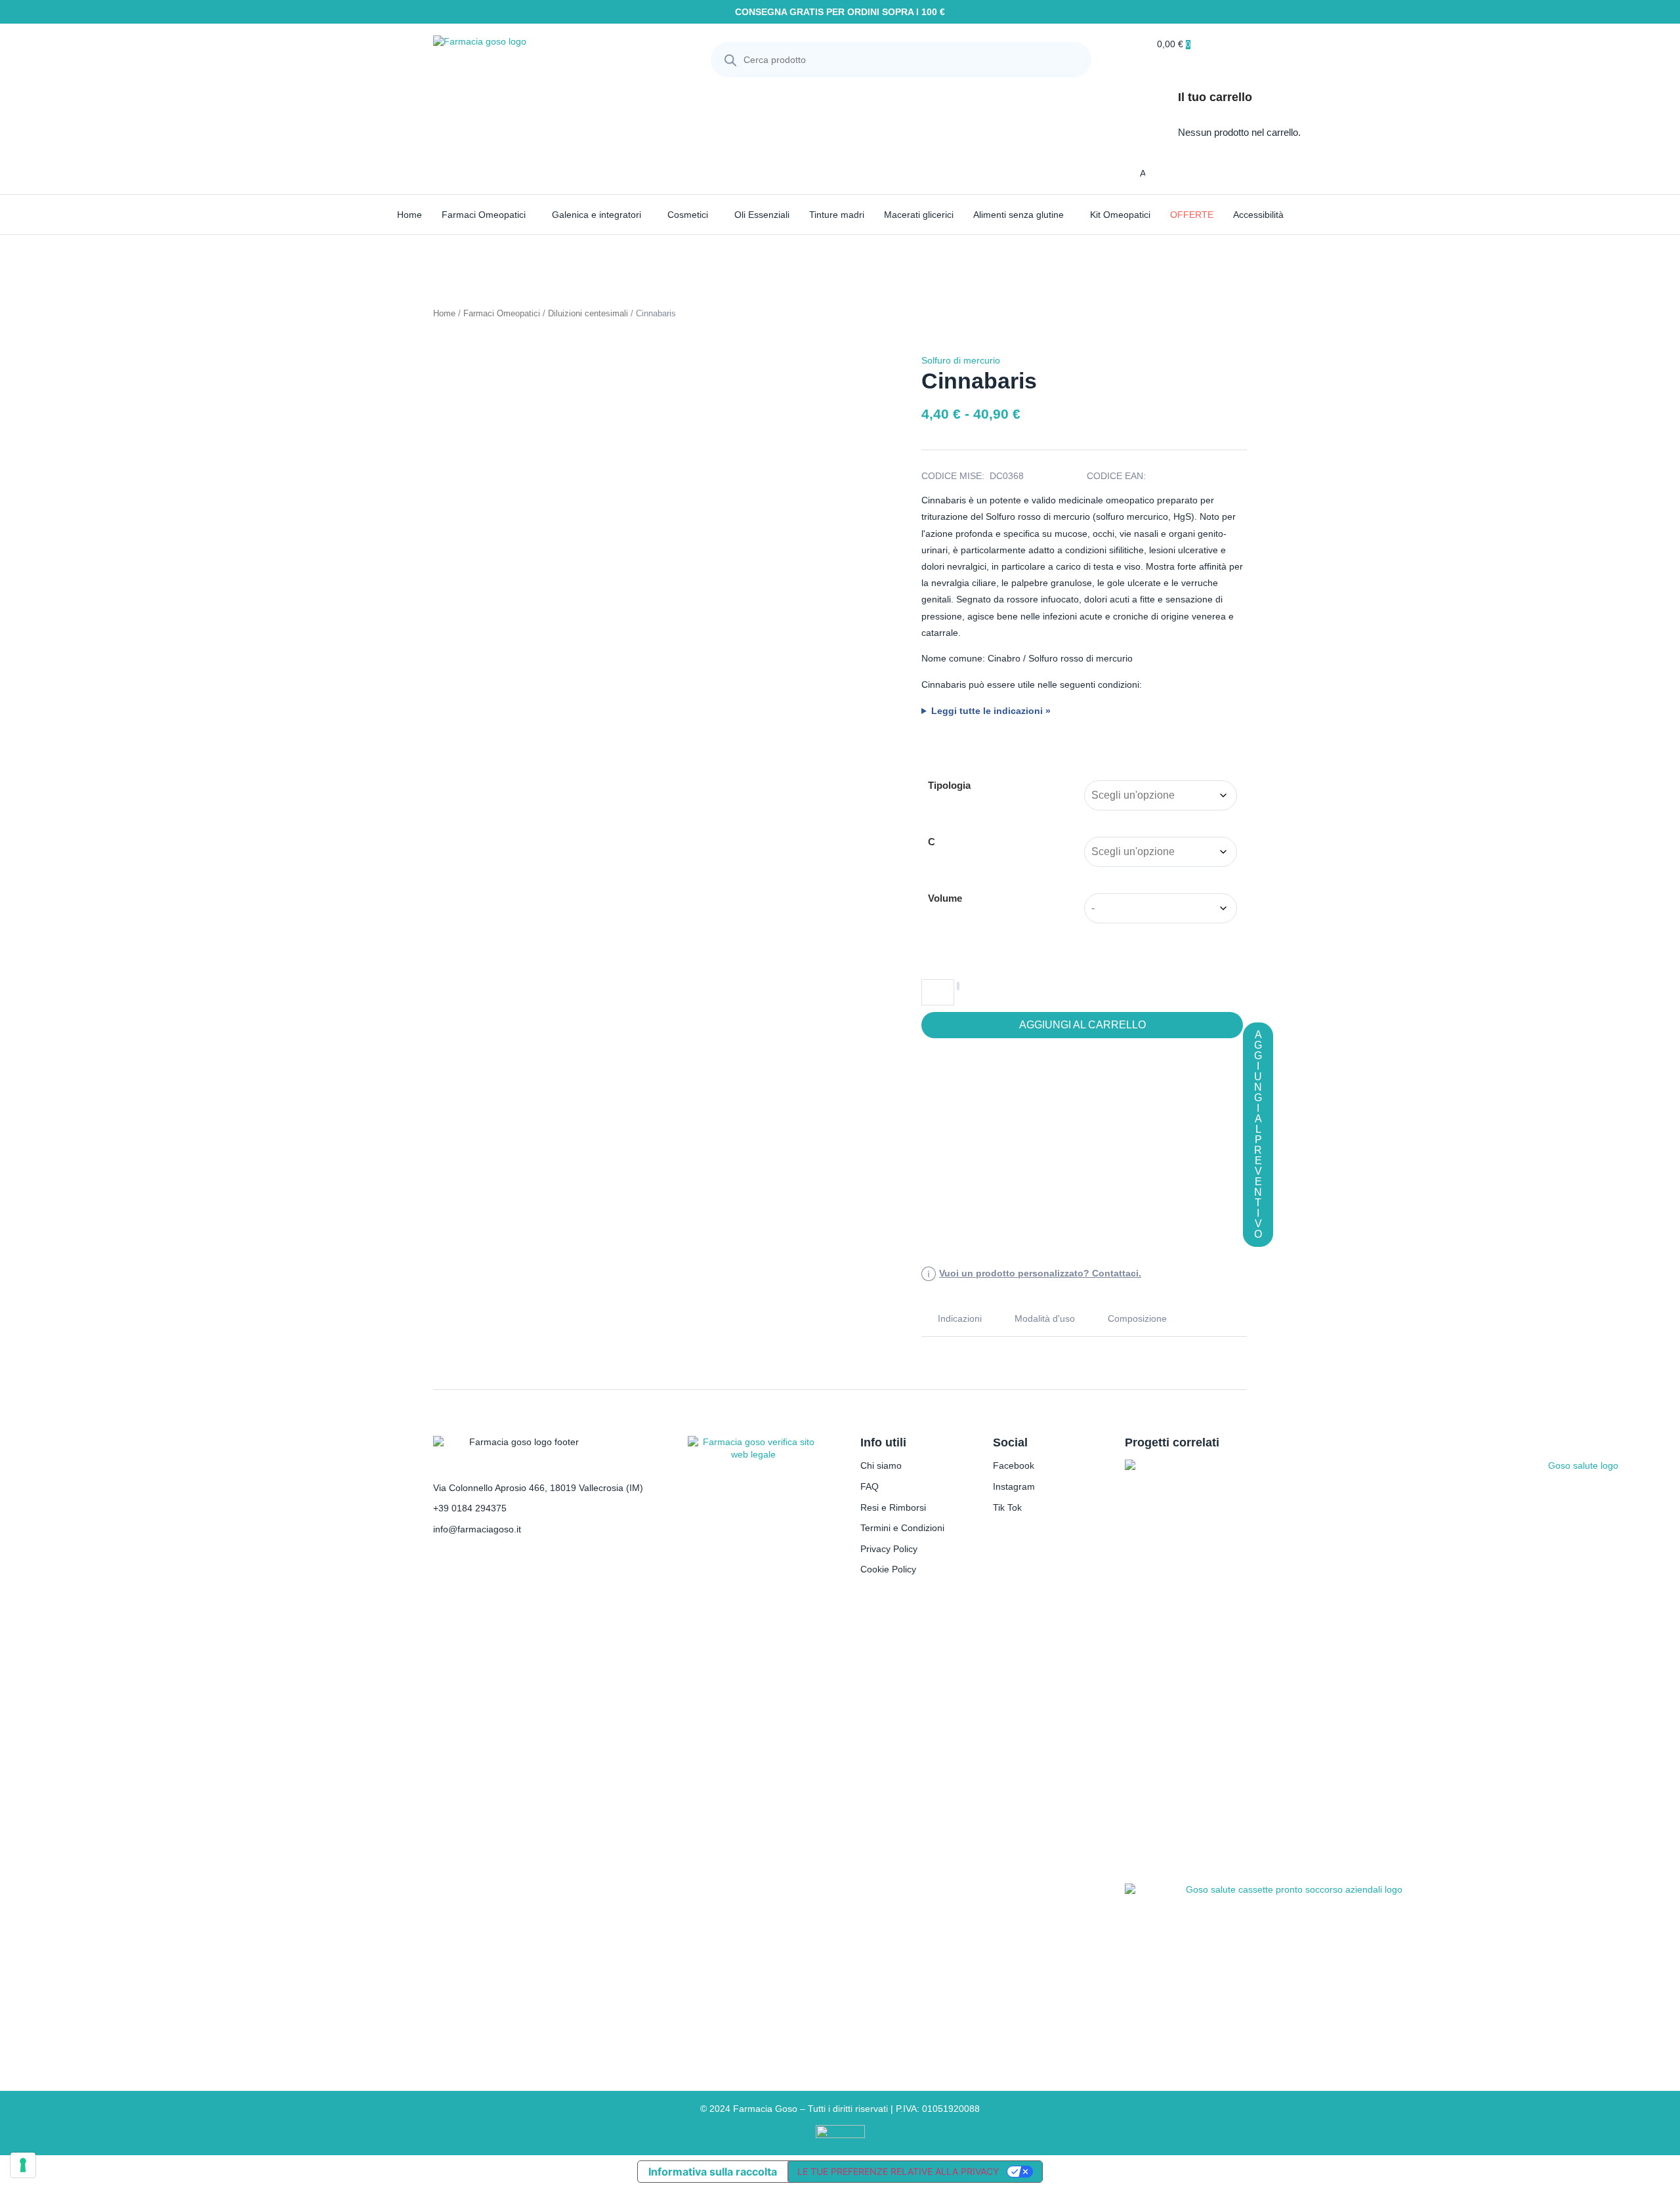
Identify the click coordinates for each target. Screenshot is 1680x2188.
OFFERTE (1192, 215)
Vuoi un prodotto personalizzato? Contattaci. (1040, 1273)
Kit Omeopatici (1120, 215)
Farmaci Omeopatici (484, 215)
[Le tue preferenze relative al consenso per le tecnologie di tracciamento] (23, 2165)
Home (409, 215)
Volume (945, 898)
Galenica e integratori (597, 215)
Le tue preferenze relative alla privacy (898, 2171)
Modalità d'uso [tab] (1045, 1318)
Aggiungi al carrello (1082, 1025)
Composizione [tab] (1137, 1318)
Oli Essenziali (762, 215)
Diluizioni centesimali (588, 313)
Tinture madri (837, 215)
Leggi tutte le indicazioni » (991, 711)
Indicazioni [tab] (960, 1318)
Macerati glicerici (919, 215)
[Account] (1131, 173)
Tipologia (949, 785)
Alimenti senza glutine (1018, 215)
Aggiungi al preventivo (1258, 1134)
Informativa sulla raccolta (713, 2172)
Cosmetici (688, 215)
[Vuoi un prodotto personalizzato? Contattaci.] (929, 1274)
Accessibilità (1258, 215)
